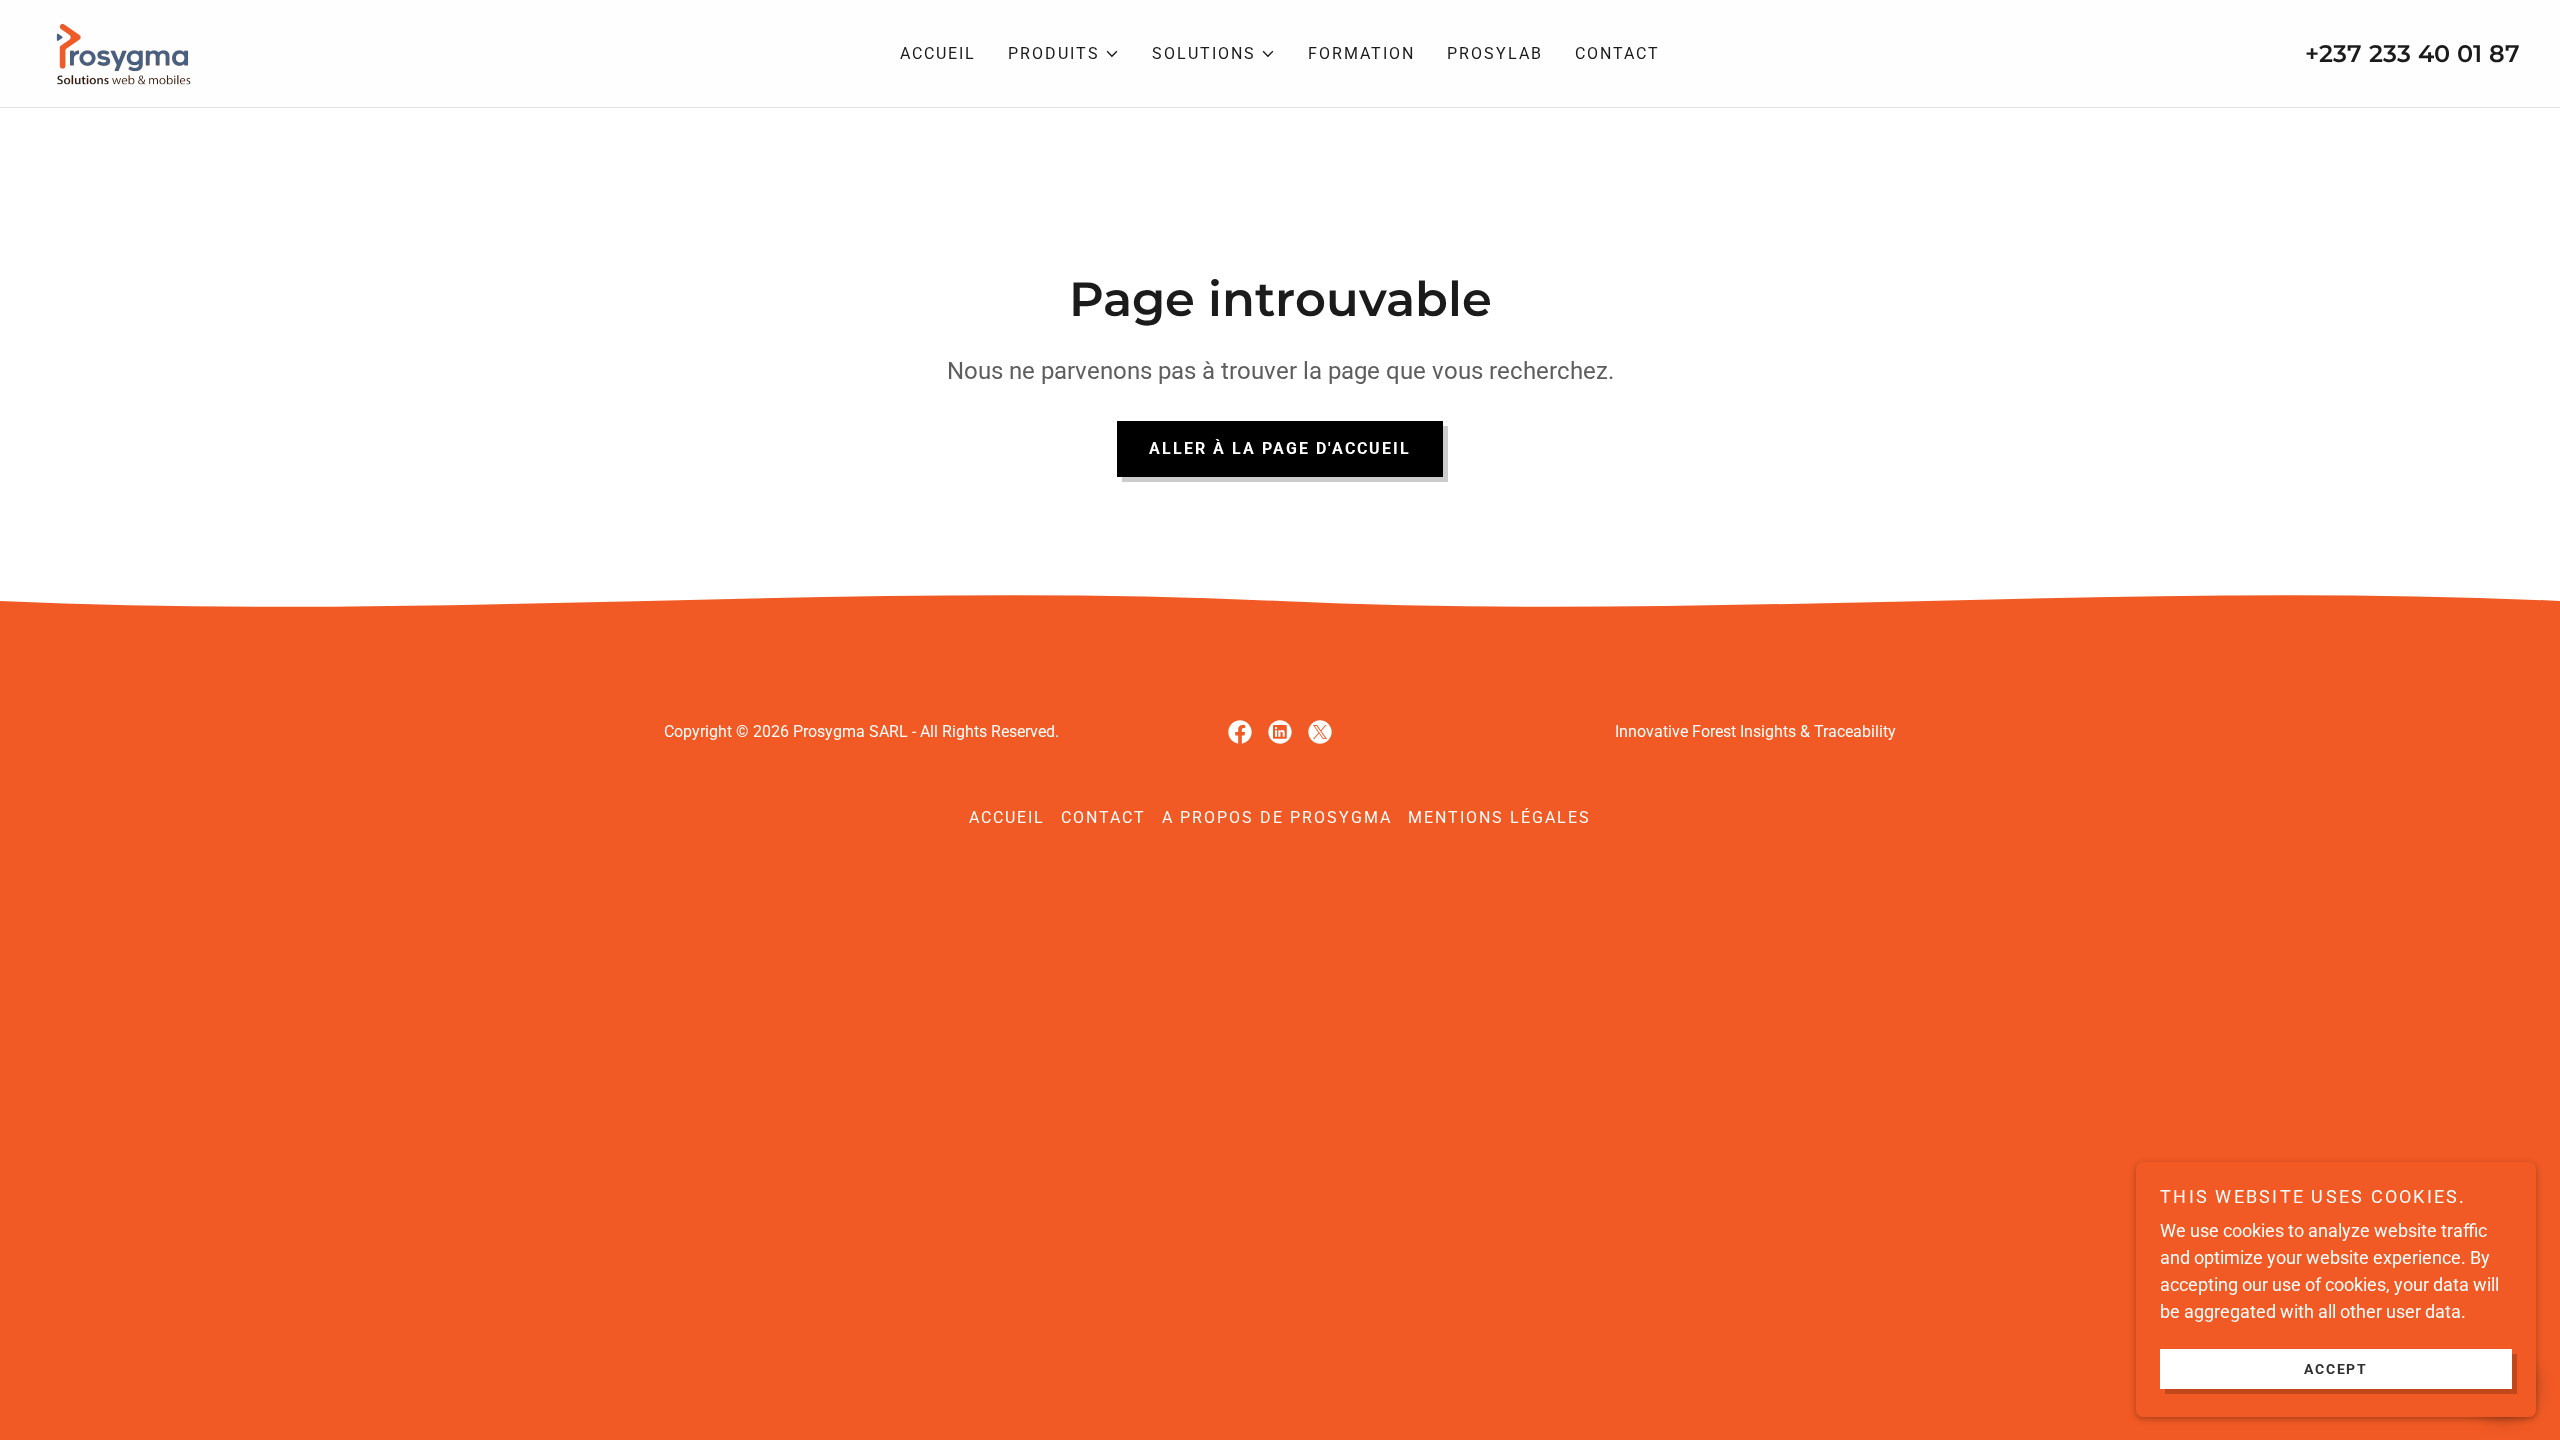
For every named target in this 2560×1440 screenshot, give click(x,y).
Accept (2336, 1368)
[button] (1064, 54)
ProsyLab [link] (1495, 53)
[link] (119, 51)
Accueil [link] (938, 53)
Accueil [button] (1007, 817)
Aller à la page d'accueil (1280, 448)
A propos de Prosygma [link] (1277, 817)
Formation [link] (1361, 53)
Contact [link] (1617, 53)
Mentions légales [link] (1499, 817)
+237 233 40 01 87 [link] (2412, 53)
